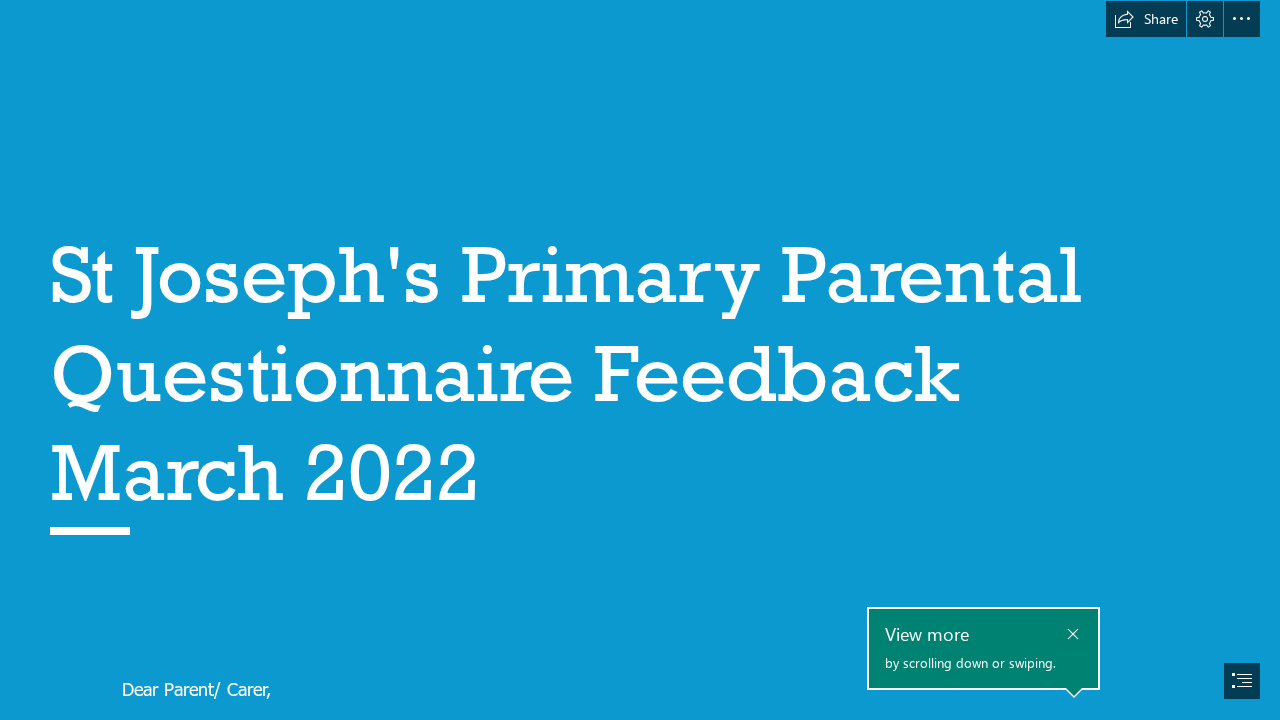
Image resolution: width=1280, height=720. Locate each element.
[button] (1146, 19)
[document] (640, 360)
